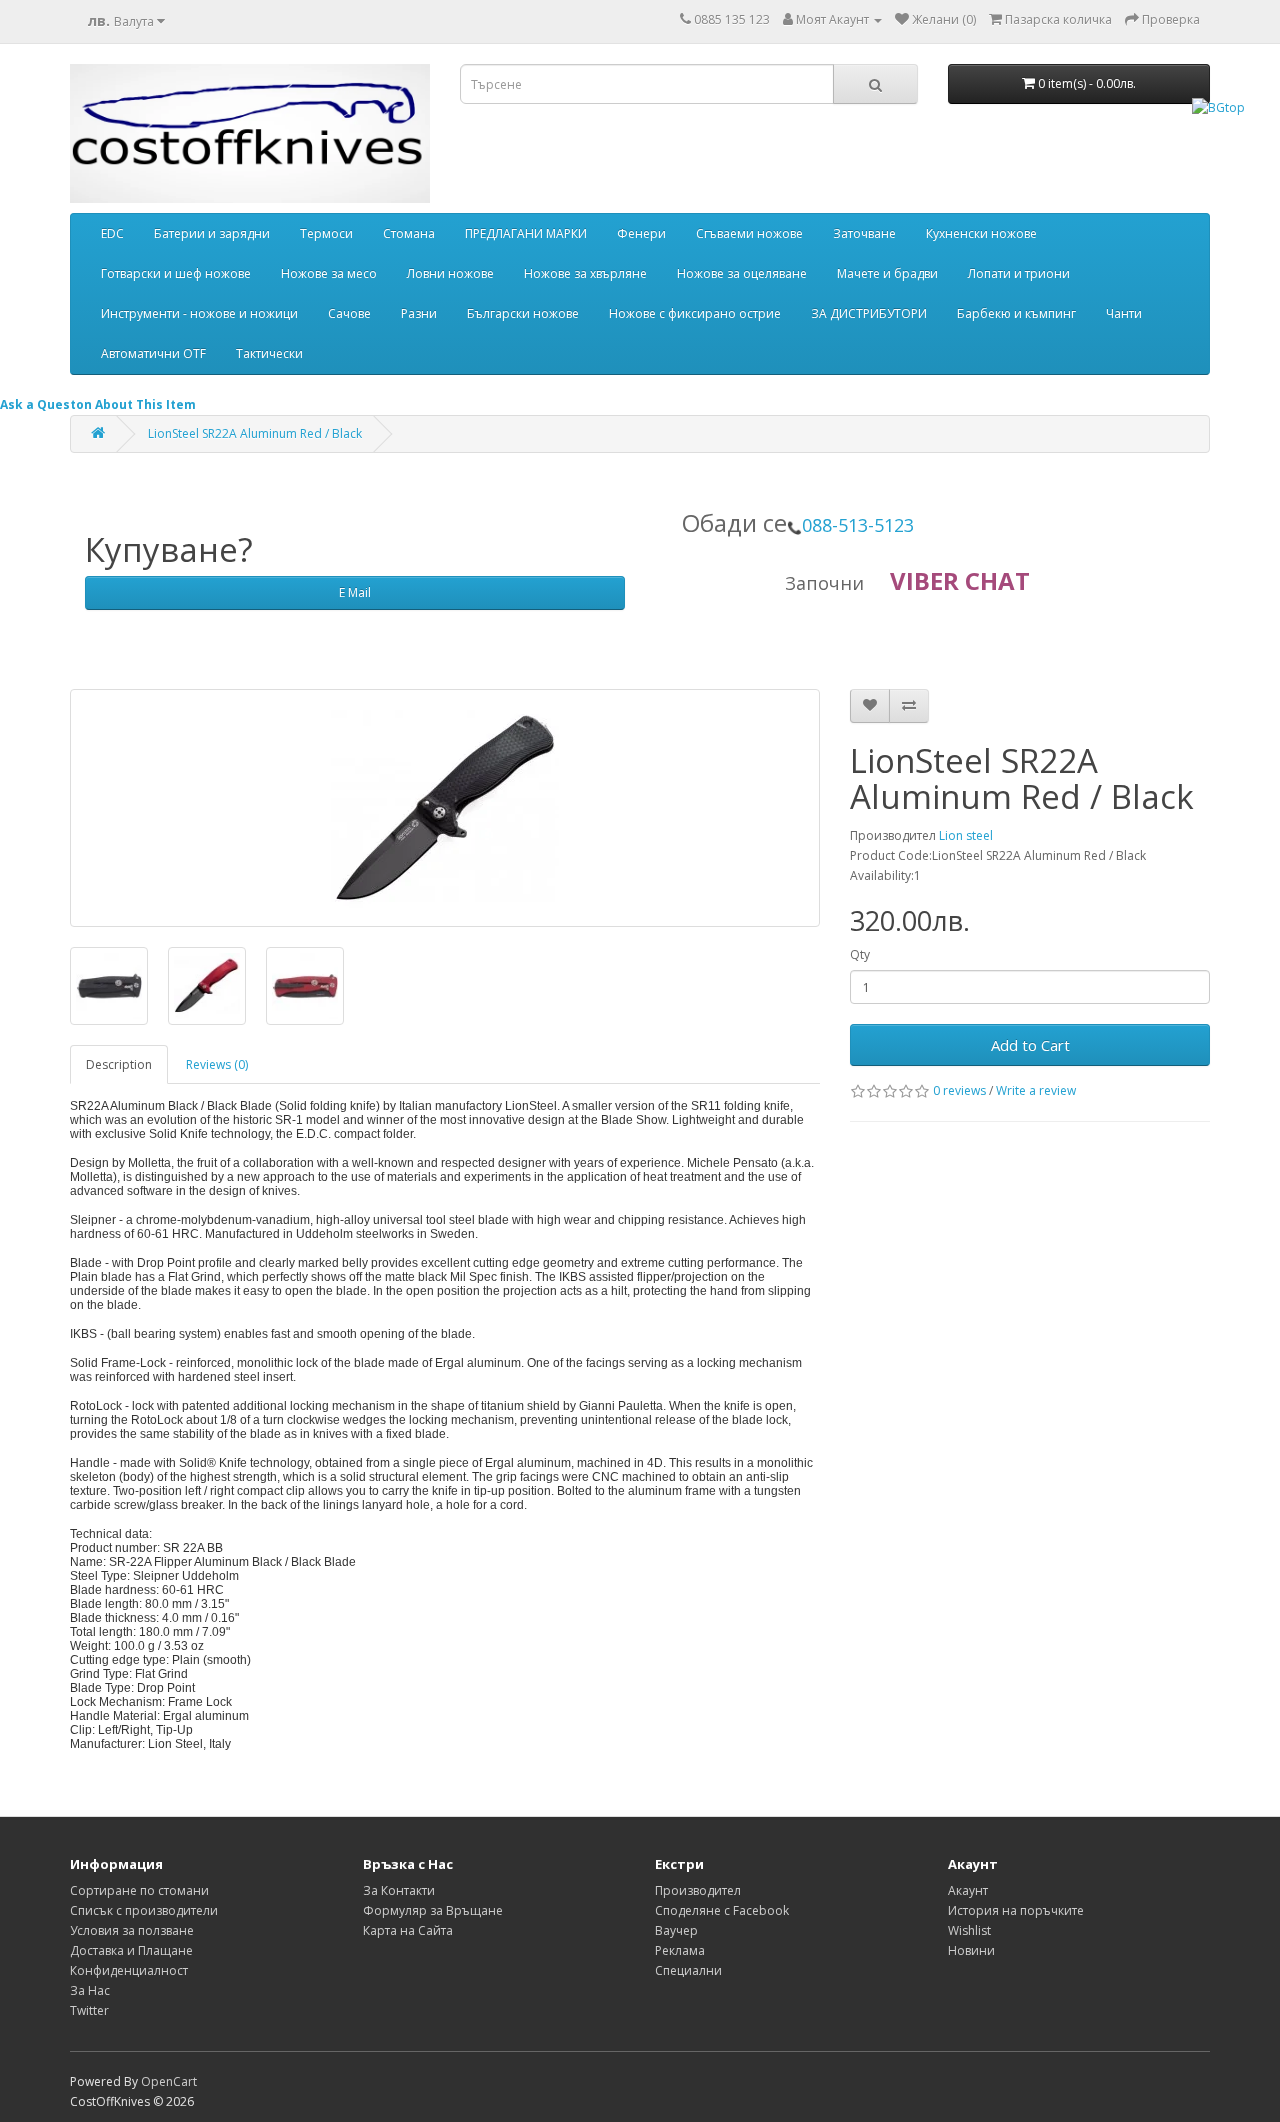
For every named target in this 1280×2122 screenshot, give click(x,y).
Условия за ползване (132, 1930)
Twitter (89, 2010)
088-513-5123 (858, 525)
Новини (971, 1950)
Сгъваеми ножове (749, 233)
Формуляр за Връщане (433, 1910)
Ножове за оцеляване (742, 273)
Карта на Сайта (408, 1930)
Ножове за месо (329, 273)
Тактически (269, 353)
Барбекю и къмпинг (1016, 313)
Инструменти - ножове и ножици (199, 313)
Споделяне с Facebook (722, 1910)
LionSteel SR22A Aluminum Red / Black (255, 433)
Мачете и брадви (887, 273)
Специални (688, 1970)
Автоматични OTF (153, 353)
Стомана (409, 233)
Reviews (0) (217, 1064)
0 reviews (959, 1090)
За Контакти (399, 1890)
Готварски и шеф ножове (176, 273)
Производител (698, 1890)
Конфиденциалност (129, 1970)
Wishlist (969, 1930)
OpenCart (169, 2081)
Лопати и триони (1019, 273)
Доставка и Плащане (131, 1950)
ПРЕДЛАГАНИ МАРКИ (526, 233)
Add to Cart (1030, 1045)
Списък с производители (144, 1910)
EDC (112, 233)
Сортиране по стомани (139, 1890)
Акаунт (968, 1890)
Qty (860, 954)
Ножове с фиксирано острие (695, 313)
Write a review (1036, 1090)
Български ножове (523, 313)
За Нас (90, 1990)
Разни (419, 313)
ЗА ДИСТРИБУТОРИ (869, 313)
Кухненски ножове (981, 233)
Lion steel (966, 835)
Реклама (680, 1950)
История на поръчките (1016, 1910)
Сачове (349, 313)
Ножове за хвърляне (585, 273)
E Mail (355, 592)
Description (119, 1064)
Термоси (326, 233)
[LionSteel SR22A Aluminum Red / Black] (445, 808)
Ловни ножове (450, 273)
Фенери (641, 233)
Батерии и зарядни (212, 233)
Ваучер (676, 1930)
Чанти (1124, 313)
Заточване (864, 233)
